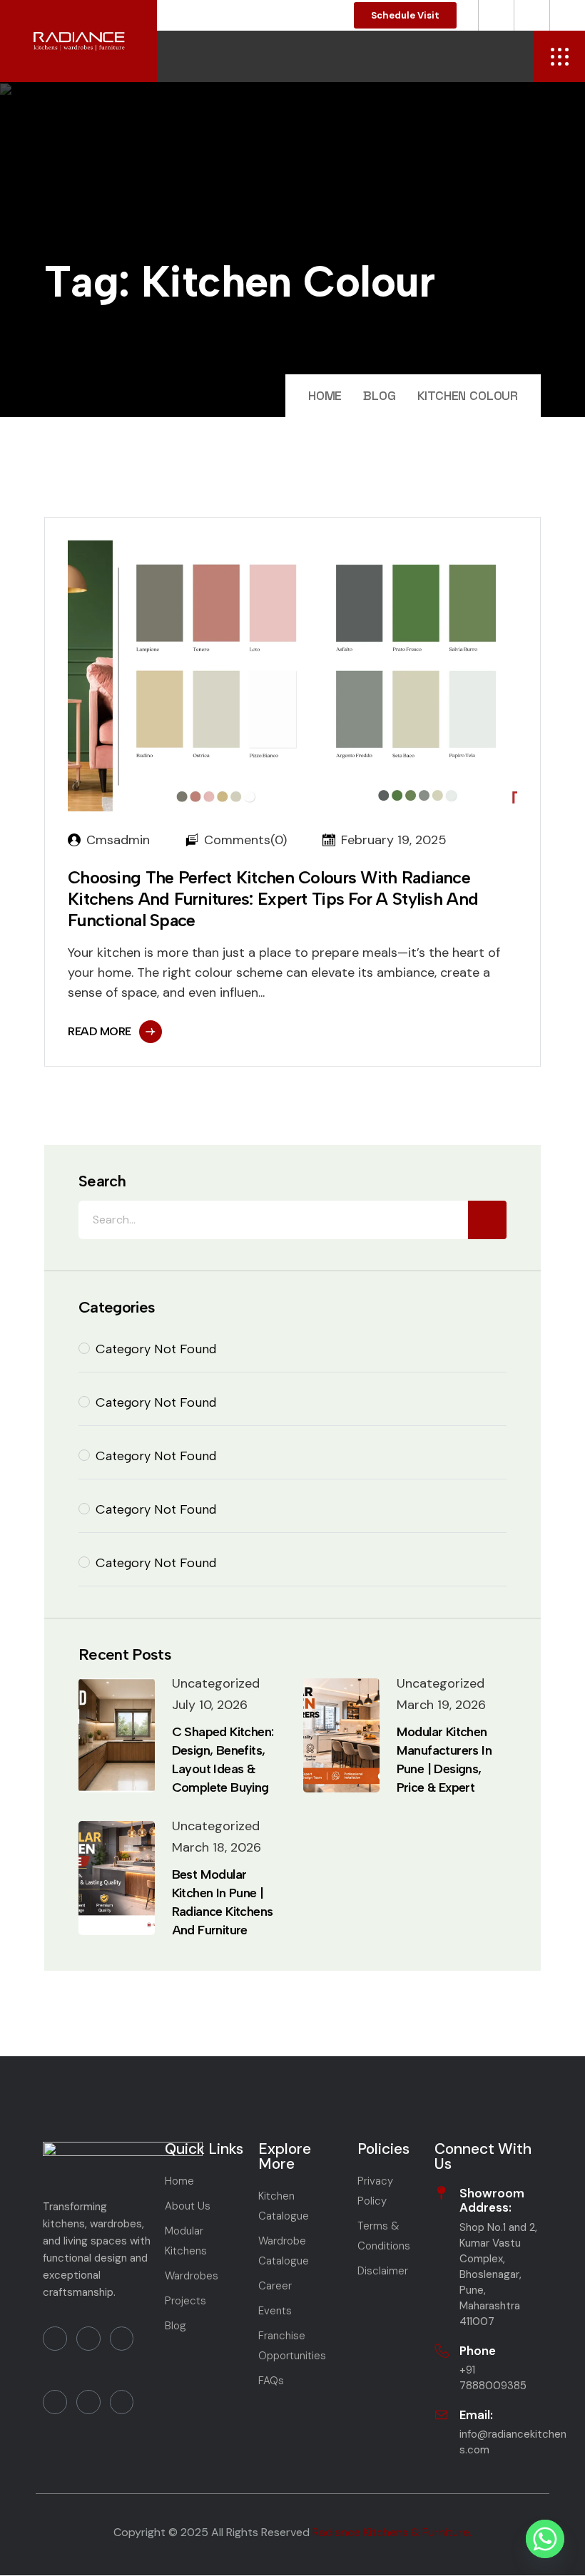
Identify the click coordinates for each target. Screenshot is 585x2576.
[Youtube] (88, 2339)
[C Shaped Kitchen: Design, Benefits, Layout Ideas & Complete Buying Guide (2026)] (117, 1735)
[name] (559, 56)
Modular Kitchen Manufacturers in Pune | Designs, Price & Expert (444, 1760)
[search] (487, 1220)
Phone (478, 2351)
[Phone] (442, 2351)
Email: (476, 2415)
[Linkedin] (122, 2339)
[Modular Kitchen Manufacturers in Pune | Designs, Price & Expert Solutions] (341, 1735)
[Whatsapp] (545, 2539)
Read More (100, 1031)
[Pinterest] (88, 2402)
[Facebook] (55, 2339)
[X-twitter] (122, 2402)
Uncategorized (216, 1683)
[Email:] (442, 2415)
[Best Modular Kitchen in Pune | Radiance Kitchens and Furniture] (117, 1878)
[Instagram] (55, 2402)
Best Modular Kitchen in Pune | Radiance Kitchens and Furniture (223, 1902)
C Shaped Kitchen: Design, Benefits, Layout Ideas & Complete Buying (223, 1760)
